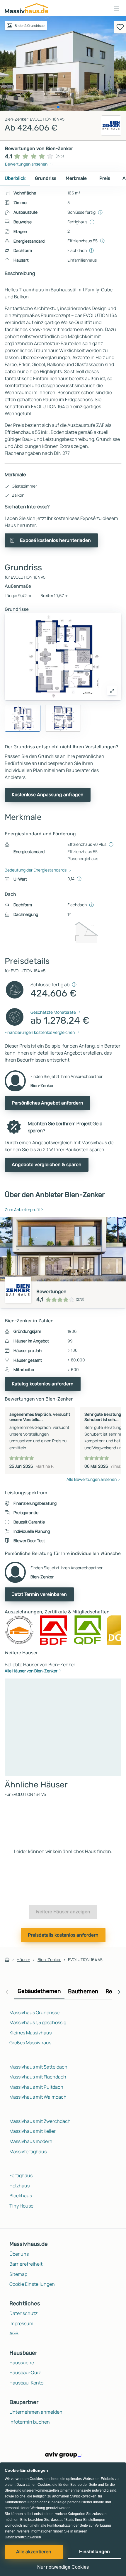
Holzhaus (19, 2186)
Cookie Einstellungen (32, 2284)
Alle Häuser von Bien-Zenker (31, 1671)
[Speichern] (120, 27)
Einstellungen (94, 2552)
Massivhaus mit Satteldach (38, 2067)
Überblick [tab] (15, 178)
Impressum (21, 2323)
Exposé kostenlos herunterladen (55, 540)
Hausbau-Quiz (25, 2373)
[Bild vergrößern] (112, 691)
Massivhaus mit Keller (33, 2131)
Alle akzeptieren (34, 2552)
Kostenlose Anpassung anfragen (48, 795)
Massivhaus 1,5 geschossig (38, 2022)
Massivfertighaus (28, 2151)
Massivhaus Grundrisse (34, 2013)
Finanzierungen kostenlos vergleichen (40, 1032)
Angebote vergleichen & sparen (47, 1164)
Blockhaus (21, 2196)
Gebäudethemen (39, 1991)
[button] (116, 8)
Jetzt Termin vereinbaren (39, 1594)
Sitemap (18, 2274)
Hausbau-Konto (26, 2383)
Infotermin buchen (30, 2422)
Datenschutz (23, 2313)
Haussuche (22, 2363)
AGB (14, 2333)
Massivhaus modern (31, 2141)
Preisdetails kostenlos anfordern (63, 1935)
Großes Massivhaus (30, 2043)
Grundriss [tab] (46, 178)
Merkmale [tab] (76, 178)
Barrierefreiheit (26, 2264)
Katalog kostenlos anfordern (43, 1384)
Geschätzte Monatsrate (53, 1012)
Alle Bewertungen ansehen (92, 1479)
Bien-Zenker (49, 1960)
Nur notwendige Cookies (63, 2567)
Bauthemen (83, 1991)
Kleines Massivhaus (30, 2033)
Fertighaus (21, 2175)
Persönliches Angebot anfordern (47, 1103)
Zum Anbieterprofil (22, 1209)
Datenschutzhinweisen (23, 2537)
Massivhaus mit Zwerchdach (40, 2121)
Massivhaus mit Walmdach (38, 2097)
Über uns (19, 2254)
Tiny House (21, 2206)
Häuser (23, 1960)
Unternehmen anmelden (36, 2412)
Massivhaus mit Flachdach (38, 2077)
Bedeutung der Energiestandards (36, 870)
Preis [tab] (105, 178)
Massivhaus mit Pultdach (36, 2087)
